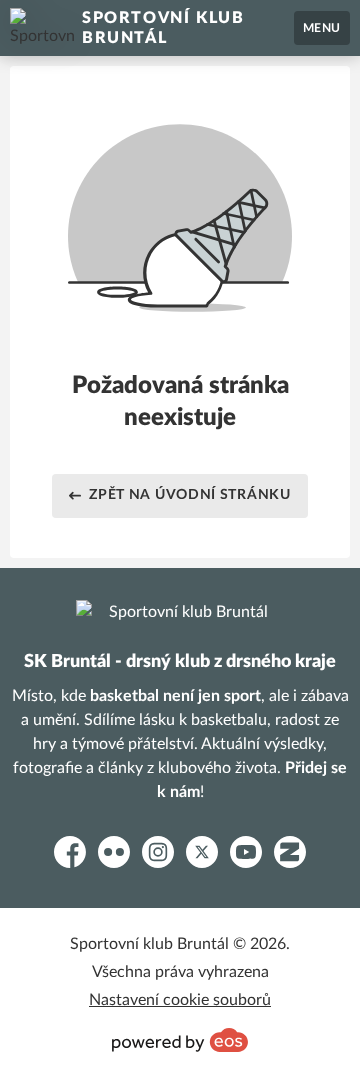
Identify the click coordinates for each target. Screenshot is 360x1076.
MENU (322, 28)
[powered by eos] (180, 1040)
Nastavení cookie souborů (180, 1000)
